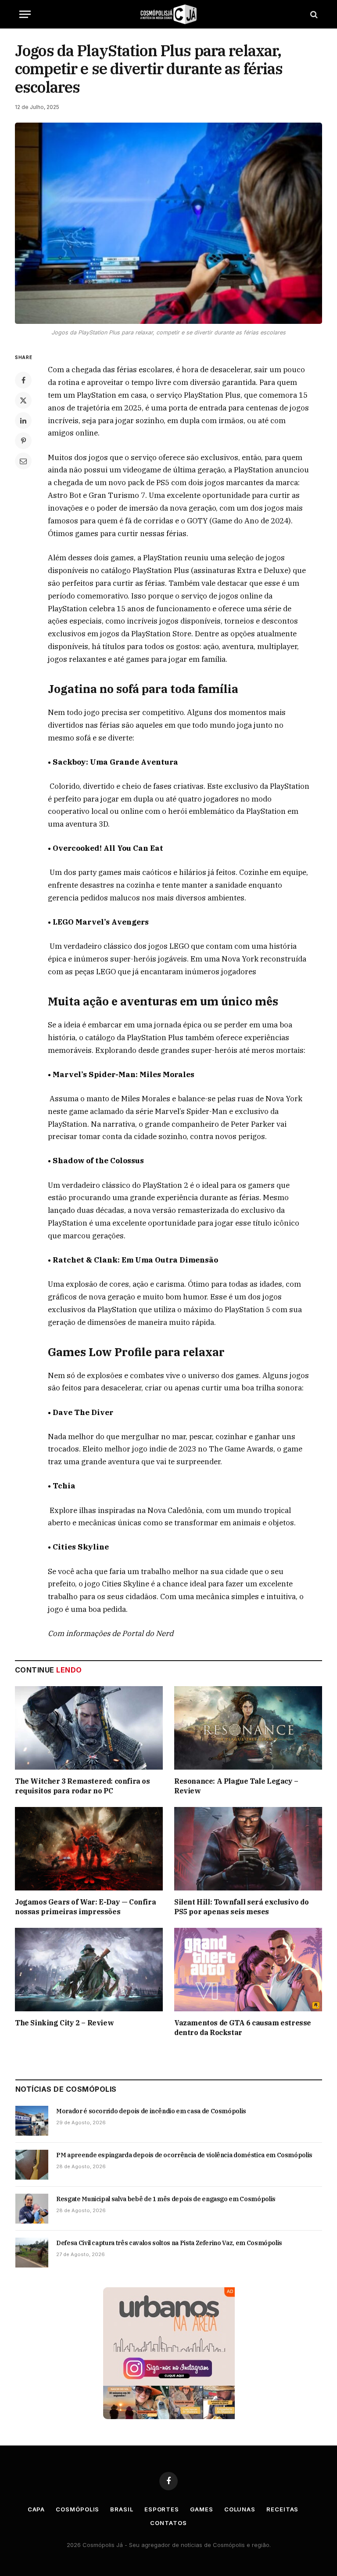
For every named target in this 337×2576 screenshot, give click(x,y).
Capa (36, 2509)
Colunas (240, 2509)
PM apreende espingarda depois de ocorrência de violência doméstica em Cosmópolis (184, 2155)
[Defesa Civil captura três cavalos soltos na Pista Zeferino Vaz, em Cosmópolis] (32, 2253)
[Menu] (25, 14)
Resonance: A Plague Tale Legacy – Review (236, 1786)
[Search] (313, 14)
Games (202, 2509)
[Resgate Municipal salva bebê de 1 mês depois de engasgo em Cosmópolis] (32, 2209)
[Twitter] (23, 400)
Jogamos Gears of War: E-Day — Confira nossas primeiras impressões (85, 1907)
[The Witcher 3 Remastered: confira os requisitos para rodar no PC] (89, 1728)
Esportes (162, 2509)
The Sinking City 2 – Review (64, 2023)
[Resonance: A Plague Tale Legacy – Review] (248, 1728)
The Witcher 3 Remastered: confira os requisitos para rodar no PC (82, 1786)
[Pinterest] (23, 441)
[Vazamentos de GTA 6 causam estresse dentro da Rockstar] (248, 1970)
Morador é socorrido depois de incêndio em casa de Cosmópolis (151, 2111)
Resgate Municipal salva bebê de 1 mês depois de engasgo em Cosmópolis (166, 2199)
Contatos (168, 2523)
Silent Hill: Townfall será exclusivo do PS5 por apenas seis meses (241, 1907)
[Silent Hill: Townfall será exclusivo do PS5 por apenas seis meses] (248, 1849)
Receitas (282, 2509)
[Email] (23, 461)
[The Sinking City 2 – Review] (89, 1970)
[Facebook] (23, 380)
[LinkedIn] (23, 421)
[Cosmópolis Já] (168, 14)
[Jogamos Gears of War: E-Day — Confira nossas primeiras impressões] (89, 1849)
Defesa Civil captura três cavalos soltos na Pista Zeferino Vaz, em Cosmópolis (169, 2243)
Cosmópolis (77, 2509)
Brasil (122, 2509)
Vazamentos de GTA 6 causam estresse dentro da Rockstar (243, 2028)
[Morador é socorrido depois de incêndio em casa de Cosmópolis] (32, 2121)
